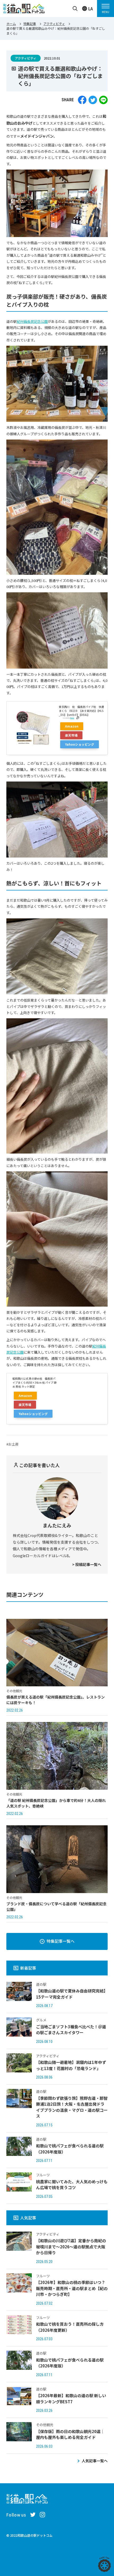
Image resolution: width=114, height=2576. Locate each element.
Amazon (72, 726)
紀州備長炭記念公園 (32, 321)
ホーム (11, 24)
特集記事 (30, 24)
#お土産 (12, 1444)
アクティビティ (54, 24)
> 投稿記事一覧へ (87, 1564)
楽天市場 (71, 735)
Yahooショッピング (80, 744)
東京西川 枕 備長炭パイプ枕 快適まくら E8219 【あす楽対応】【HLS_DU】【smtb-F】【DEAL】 (81, 711)
